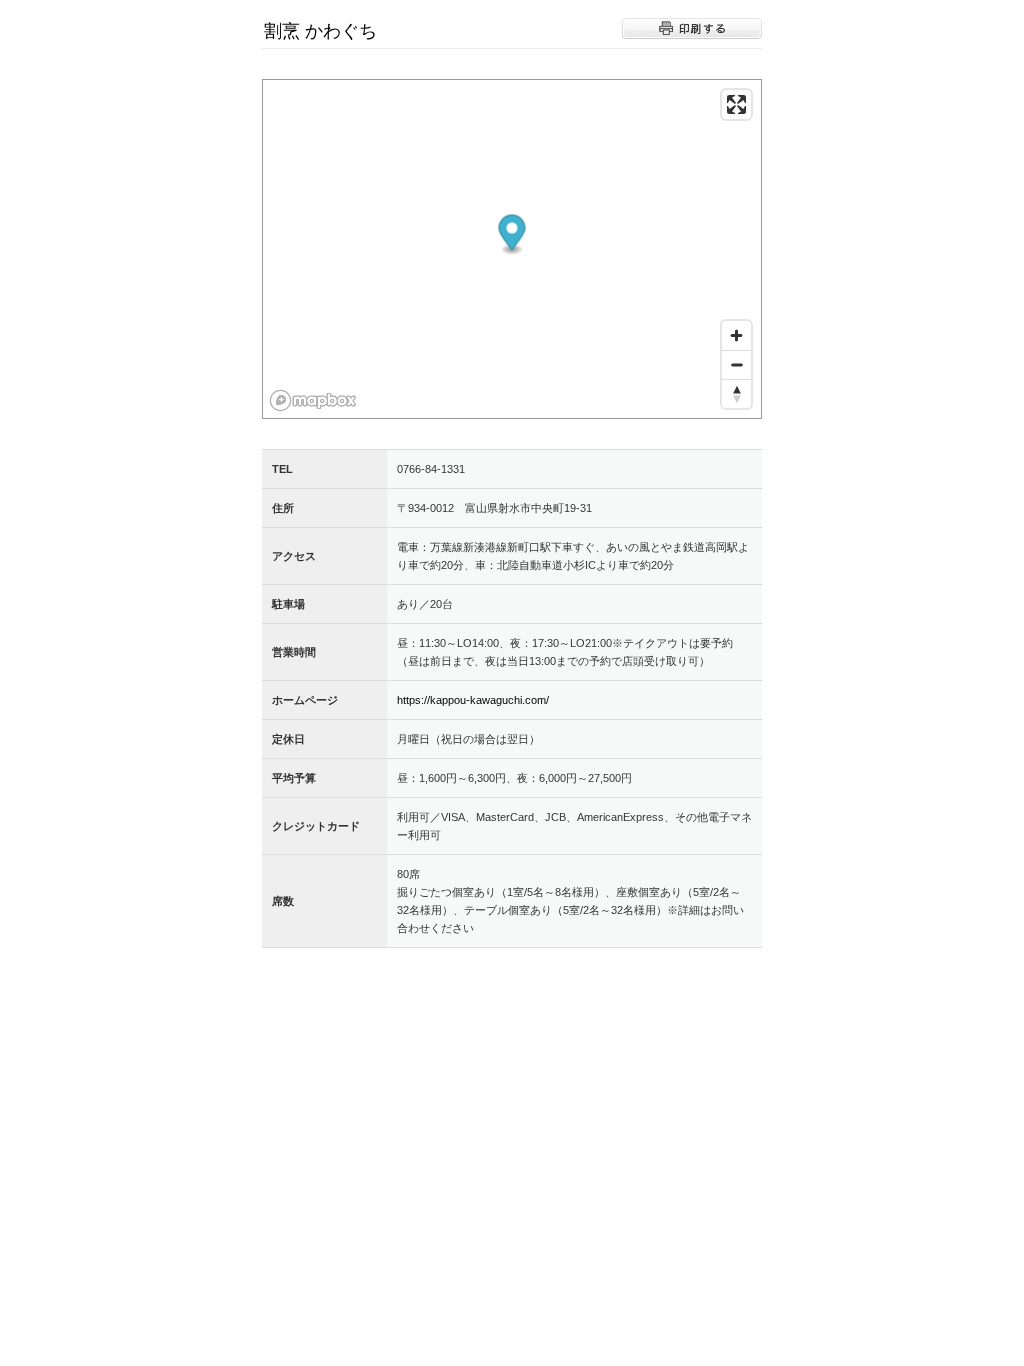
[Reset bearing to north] (736, 393)
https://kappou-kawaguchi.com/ (473, 700)
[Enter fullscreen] (736, 104)
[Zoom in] (736, 335)
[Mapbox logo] (313, 400)
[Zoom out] (736, 364)
